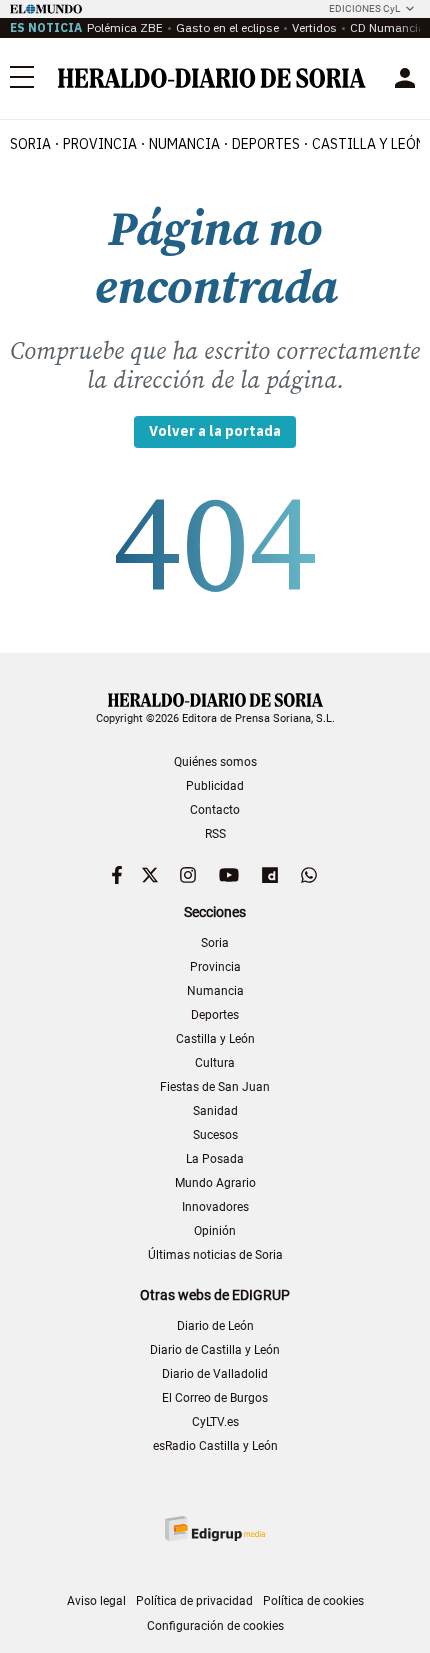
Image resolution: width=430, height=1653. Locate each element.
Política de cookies (313, 1601)
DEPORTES (266, 144)
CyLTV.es (215, 1422)
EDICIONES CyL (364, 8)
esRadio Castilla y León (215, 1446)
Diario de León (215, 1326)
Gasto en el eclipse (227, 27)
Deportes (215, 1015)
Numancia (215, 991)
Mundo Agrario (215, 1183)
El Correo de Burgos (215, 1398)
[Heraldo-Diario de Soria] (212, 78)
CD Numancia (387, 27)
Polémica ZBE (125, 27)
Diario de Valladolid (215, 1374)
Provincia (215, 967)
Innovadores (215, 1207)
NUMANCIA (184, 144)
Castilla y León (215, 1039)
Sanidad (215, 1111)
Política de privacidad (194, 1601)
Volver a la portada (215, 431)
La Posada (215, 1159)
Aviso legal (96, 1601)
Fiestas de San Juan (215, 1087)
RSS (215, 834)
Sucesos (215, 1135)
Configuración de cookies (215, 1626)
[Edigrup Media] (215, 1528)
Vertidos (314, 27)
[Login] (405, 78)
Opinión (215, 1231)
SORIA (30, 144)
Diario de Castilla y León (215, 1350)
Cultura (215, 1063)
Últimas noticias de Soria (215, 1255)
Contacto (215, 810)
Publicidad (215, 786)
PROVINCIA (100, 144)
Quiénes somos (215, 762)
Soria (215, 943)
